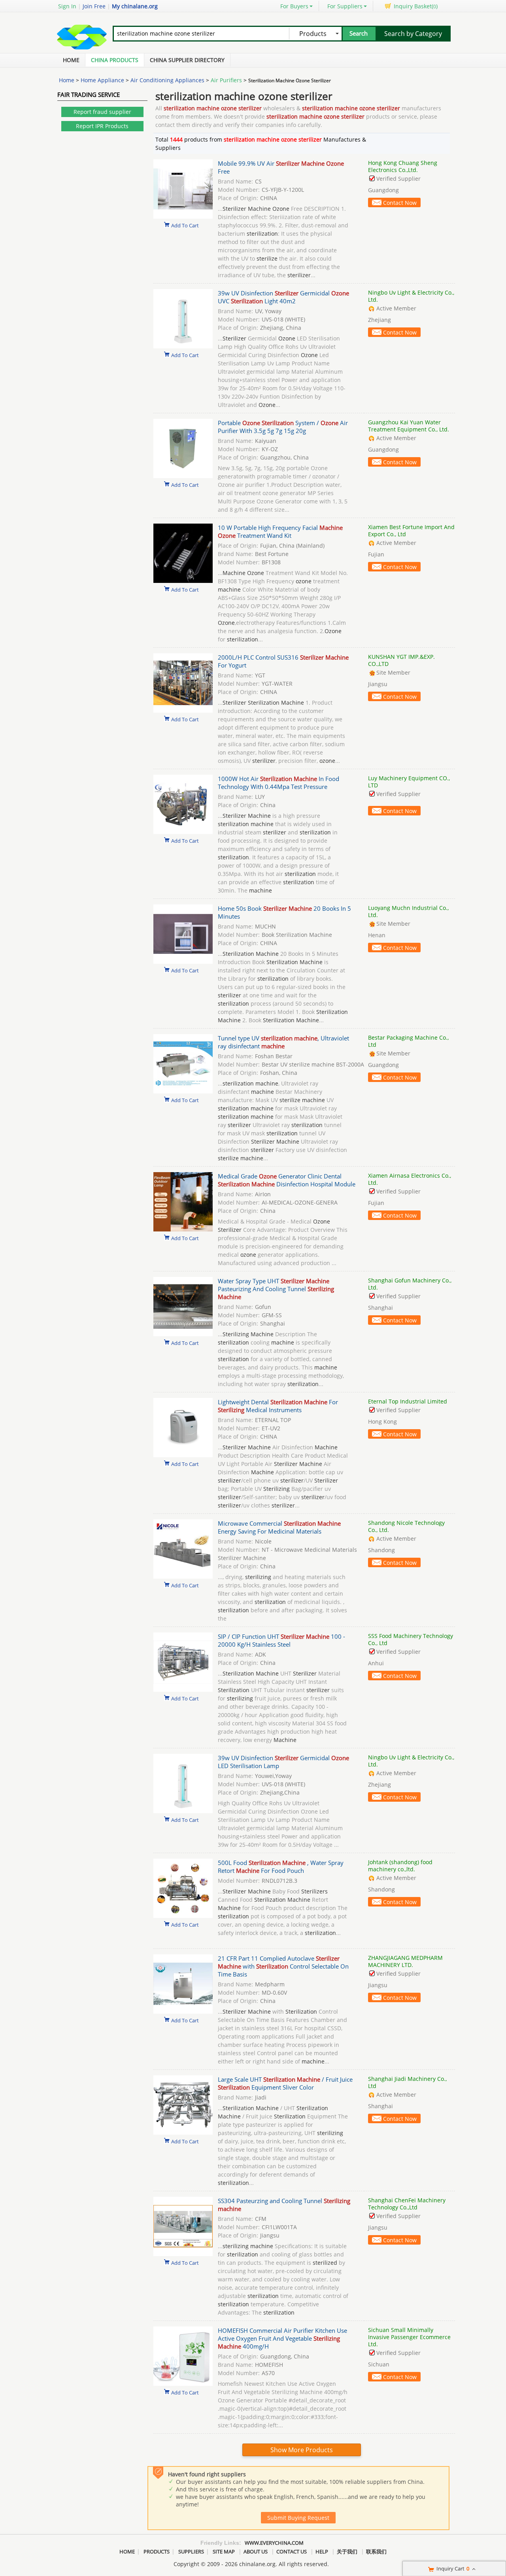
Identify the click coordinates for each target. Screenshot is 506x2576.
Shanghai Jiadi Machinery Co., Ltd (407, 2082)
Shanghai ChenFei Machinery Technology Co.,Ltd (407, 2204)
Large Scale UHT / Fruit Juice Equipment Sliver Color (285, 2083)
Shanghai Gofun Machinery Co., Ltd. (410, 1284)
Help (322, 2551)
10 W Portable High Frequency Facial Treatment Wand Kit (280, 531)
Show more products (302, 2450)
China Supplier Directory (187, 60)
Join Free (94, 6)
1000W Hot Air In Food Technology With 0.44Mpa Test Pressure (278, 783)
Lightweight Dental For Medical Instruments (278, 1406)
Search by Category (413, 34)
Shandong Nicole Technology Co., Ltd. (406, 1526)
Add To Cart (185, 225)
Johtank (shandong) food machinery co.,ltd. (400, 1866)
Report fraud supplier (102, 112)
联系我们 (376, 2551)
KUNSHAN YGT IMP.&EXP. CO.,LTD (401, 660)
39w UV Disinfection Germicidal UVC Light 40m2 (283, 297)
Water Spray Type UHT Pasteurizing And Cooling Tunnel (276, 1289)
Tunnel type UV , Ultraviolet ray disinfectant (283, 1042)
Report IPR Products (102, 126)
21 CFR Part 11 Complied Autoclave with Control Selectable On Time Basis (283, 1966)
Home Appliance (102, 80)
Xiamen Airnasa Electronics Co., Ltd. (410, 1179)
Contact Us (292, 2551)
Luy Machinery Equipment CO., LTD (409, 782)
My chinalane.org (135, 6)
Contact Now (400, 203)
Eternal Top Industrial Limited (408, 1401)
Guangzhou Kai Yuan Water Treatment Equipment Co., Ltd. (409, 426)
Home (71, 60)
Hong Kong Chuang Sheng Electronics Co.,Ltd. (403, 166)
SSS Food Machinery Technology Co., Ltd (411, 1639)
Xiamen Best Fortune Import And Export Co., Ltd (411, 531)
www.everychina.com (274, 2543)
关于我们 (347, 2551)
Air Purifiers (226, 80)
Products (157, 2551)
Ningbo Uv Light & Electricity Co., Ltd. (411, 296)
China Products (115, 60)
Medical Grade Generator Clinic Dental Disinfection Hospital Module (287, 1180)
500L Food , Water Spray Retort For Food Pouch (281, 1867)
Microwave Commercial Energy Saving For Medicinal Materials (279, 1527)
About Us (256, 2551)
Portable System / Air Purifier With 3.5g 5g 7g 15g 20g (283, 427)
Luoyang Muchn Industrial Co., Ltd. (408, 911)
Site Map (224, 2551)
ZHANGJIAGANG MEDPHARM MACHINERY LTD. (405, 1961)
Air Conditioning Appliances (167, 80)
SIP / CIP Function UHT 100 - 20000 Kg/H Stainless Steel (281, 1640)
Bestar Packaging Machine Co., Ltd (408, 1041)
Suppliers (191, 2551)
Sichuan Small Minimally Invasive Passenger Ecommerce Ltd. (409, 2337)
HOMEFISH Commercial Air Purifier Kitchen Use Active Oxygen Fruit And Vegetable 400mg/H (282, 2338)
